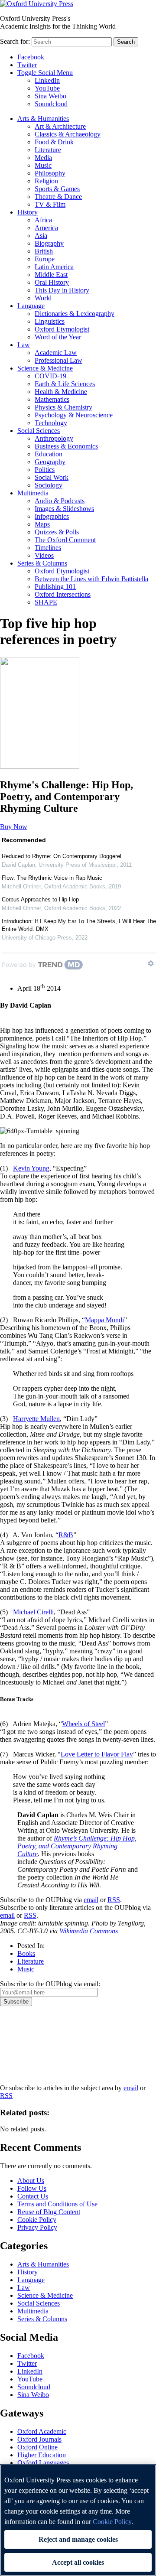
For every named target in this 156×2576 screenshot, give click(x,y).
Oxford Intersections (63, 594)
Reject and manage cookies (78, 2539)
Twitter (27, 65)
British (44, 251)
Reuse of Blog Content (49, 2212)
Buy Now (14, 827)
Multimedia (33, 493)
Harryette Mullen (36, 1419)
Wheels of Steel (83, 1724)
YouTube (47, 88)
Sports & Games (57, 189)
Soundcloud (51, 104)
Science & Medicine (45, 368)
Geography (50, 462)
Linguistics (50, 321)
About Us (31, 2181)
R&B (66, 1535)
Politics (45, 470)
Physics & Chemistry (63, 407)
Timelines (48, 548)
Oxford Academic (42, 2431)
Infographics (52, 516)
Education (49, 454)
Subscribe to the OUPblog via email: (50, 1984)
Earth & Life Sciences (65, 384)
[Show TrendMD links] (151, 963)
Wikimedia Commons (89, 1931)
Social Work (52, 477)
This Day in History (62, 290)
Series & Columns (42, 563)
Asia (41, 236)
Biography (49, 243)
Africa (43, 220)
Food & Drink (54, 142)
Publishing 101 (55, 587)
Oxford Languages (43, 2463)
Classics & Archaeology (68, 134)
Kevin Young (31, 1168)
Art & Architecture (60, 126)
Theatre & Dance (58, 197)
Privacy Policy (24, 2036)
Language (31, 306)
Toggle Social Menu (45, 73)
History (28, 212)
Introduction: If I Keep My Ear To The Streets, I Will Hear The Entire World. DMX (79, 925)
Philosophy (50, 173)
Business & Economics (66, 446)
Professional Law (58, 360)
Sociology (49, 485)
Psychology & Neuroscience (74, 415)
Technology (51, 423)
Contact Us (33, 2196)
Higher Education (42, 2455)
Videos (44, 555)
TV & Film (50, 204)
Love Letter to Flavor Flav (97, 1754)
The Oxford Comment (65, 540)
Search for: (15, 41)
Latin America (54, 267)
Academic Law (56, 353)
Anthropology (54, 438)
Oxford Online (37, 2447)
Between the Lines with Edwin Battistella (91, 579)
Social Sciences (39, 431)
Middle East (51, 275)
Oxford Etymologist (62, 329)
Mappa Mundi (104, 1320)
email (91, 1900)
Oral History (52, 282)
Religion (46, 181)
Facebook (31, 57)
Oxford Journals (39, 2439)
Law (24, 345)
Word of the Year (58, 337)
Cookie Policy (37, 2220)
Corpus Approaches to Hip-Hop (40, 899)
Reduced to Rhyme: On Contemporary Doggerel (62, 856)
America (46, 228)
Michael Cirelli (33, 1612)
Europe (45, 259)
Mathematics (52, 399)
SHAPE (46, 602)
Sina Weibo (50, 96)
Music (43, 165)
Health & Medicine (61, 392)
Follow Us (32, 2188)
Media (43, 158)
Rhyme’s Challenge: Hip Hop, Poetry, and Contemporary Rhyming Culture (77, 1846)
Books (26, 1953)
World (43, 298)
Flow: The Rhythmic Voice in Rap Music (52, 878)
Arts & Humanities (43, 119)
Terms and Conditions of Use (57, 2204)
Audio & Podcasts (60, 501)
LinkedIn (47, 80)
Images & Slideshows (64, 509)
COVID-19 (50, 376)
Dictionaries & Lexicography (75, 314)
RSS (114, 1900)
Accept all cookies (78, 2562)
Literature (48, 150)
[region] (78, 2520)
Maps (42, 524)
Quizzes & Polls (57, 532)
